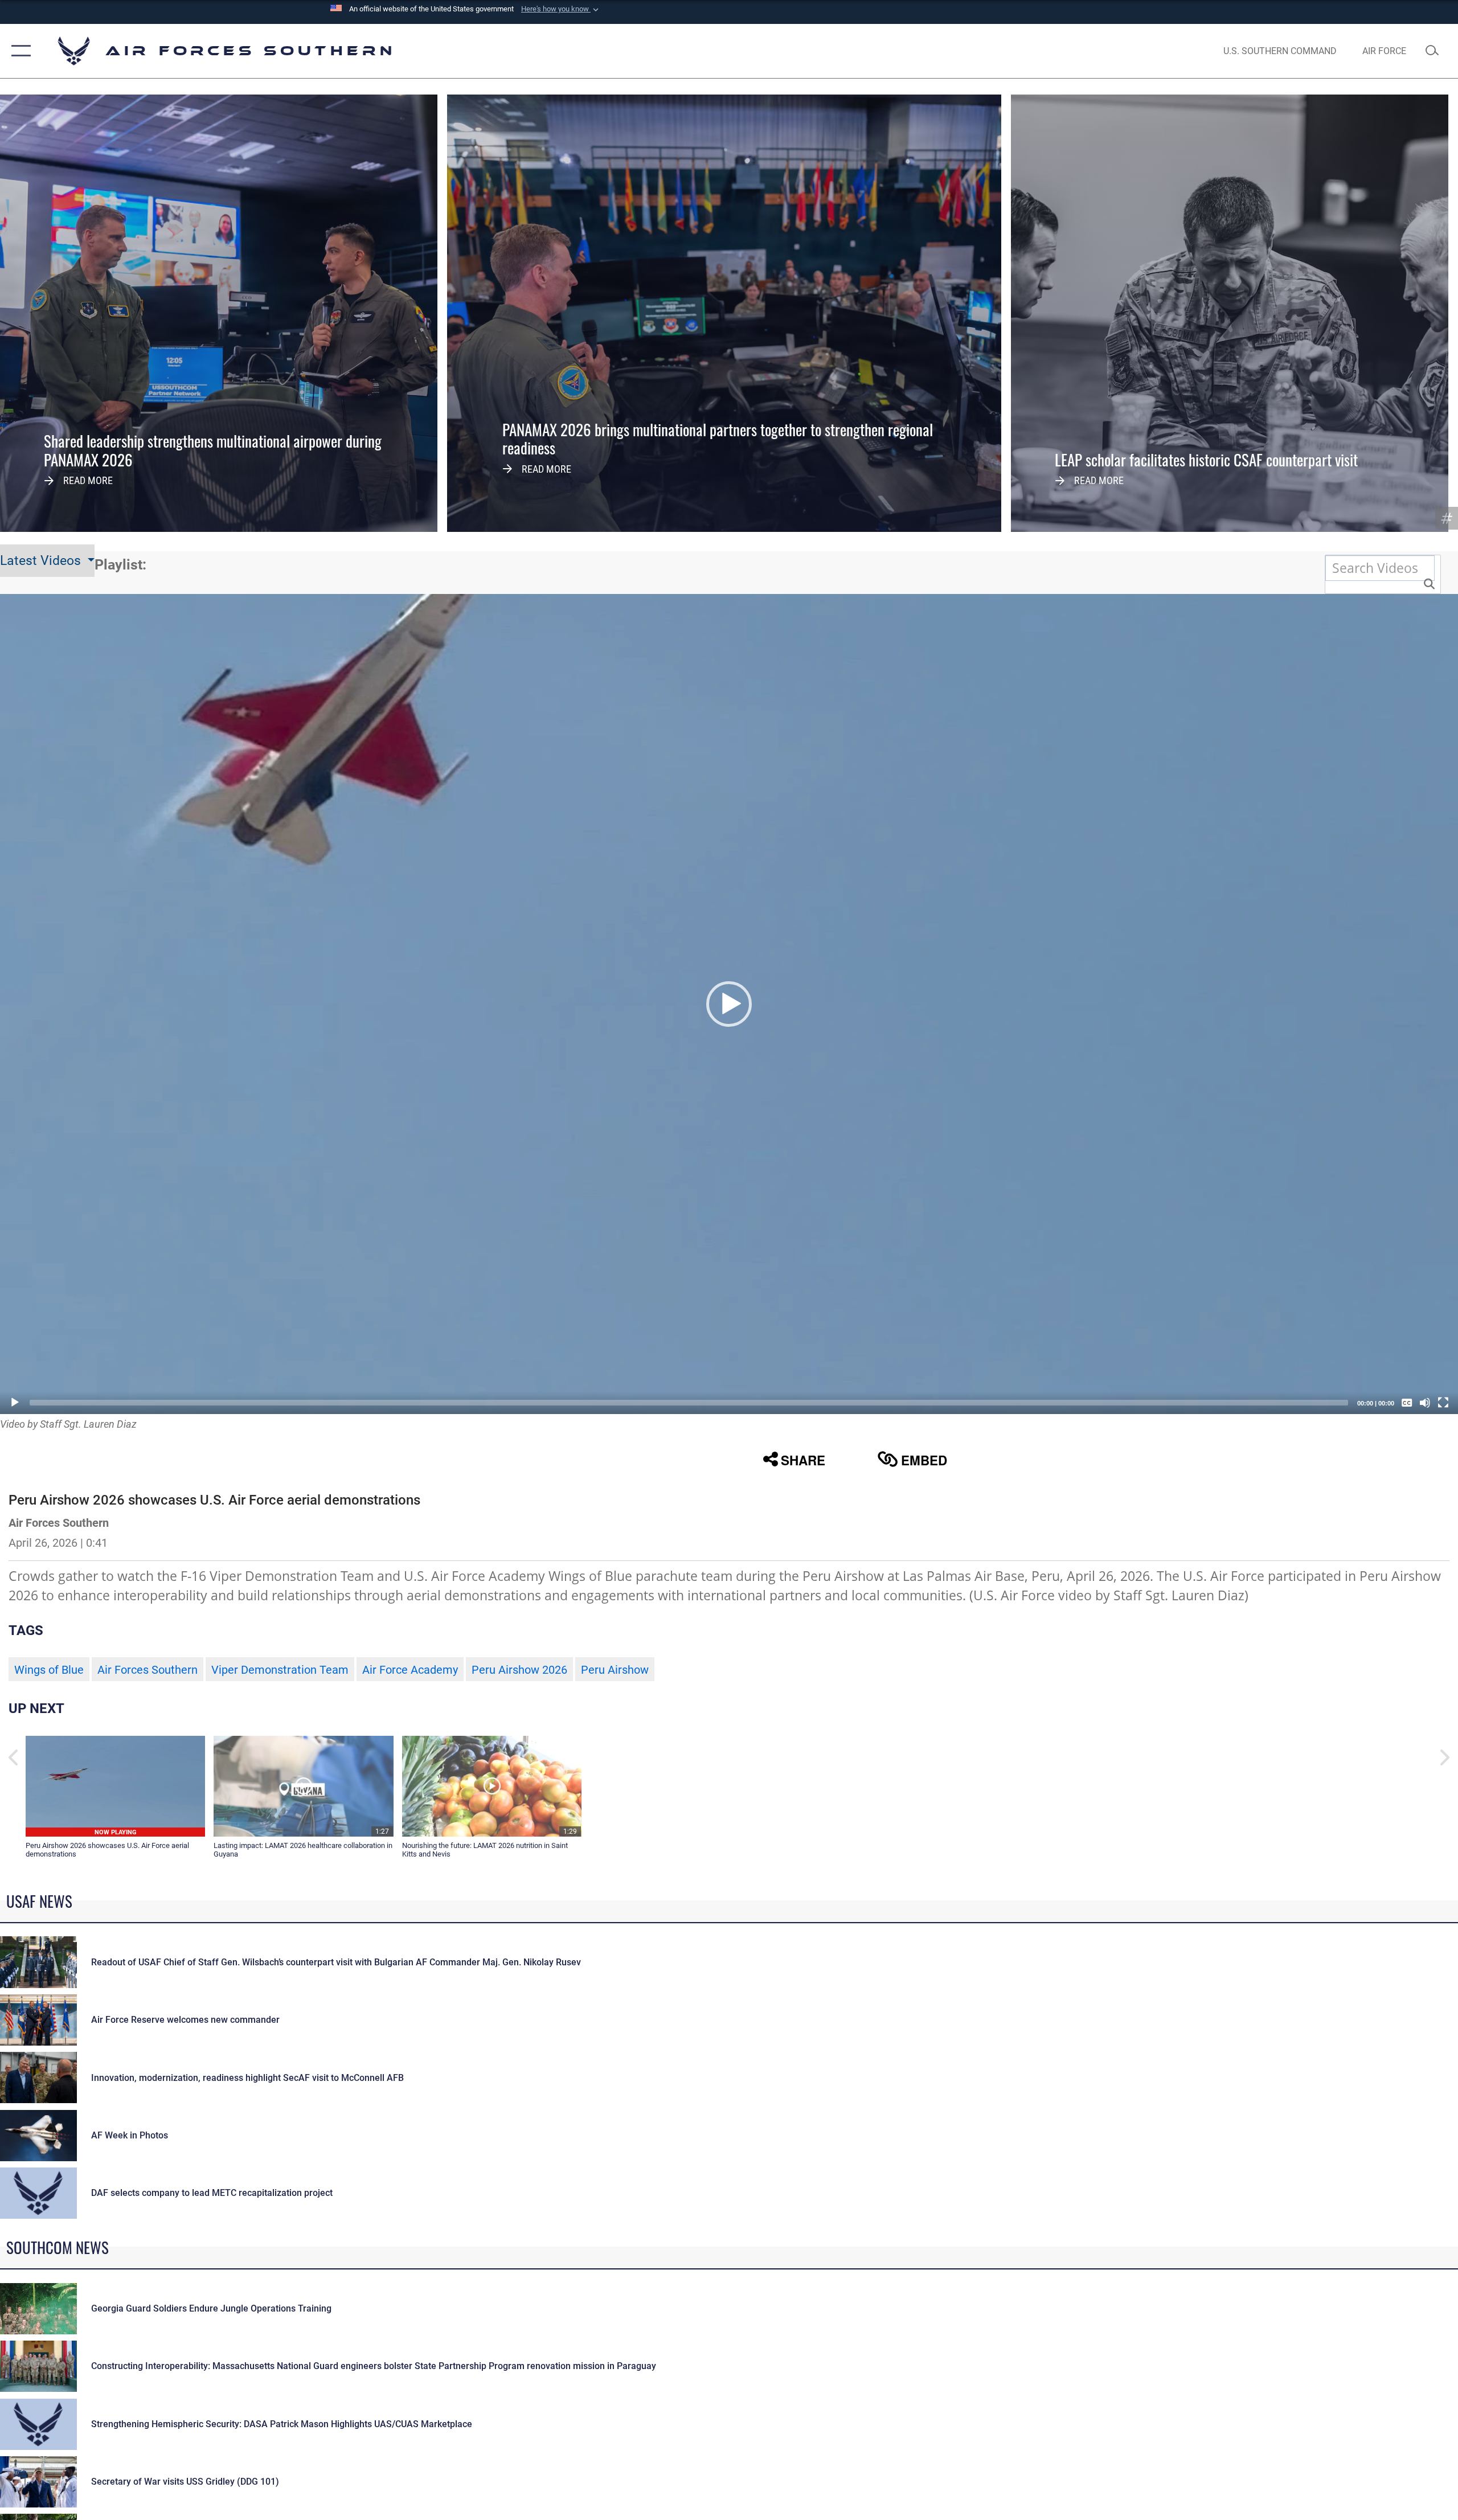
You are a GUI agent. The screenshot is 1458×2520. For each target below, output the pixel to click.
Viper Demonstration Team (280, 1670)
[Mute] (1425, 1403)
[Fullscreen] (1443, 1403)
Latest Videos (42, 561)
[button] (561, 9)
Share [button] (803, 1460)
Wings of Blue (49, 1670)
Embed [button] (924, 1460)
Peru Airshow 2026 (519, 1670)
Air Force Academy (410, 1670)
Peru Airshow (615, 1670)
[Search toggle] (1434, 51)
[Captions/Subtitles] (1407, 1403)
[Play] (15, 1403)
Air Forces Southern (148, 1670)
